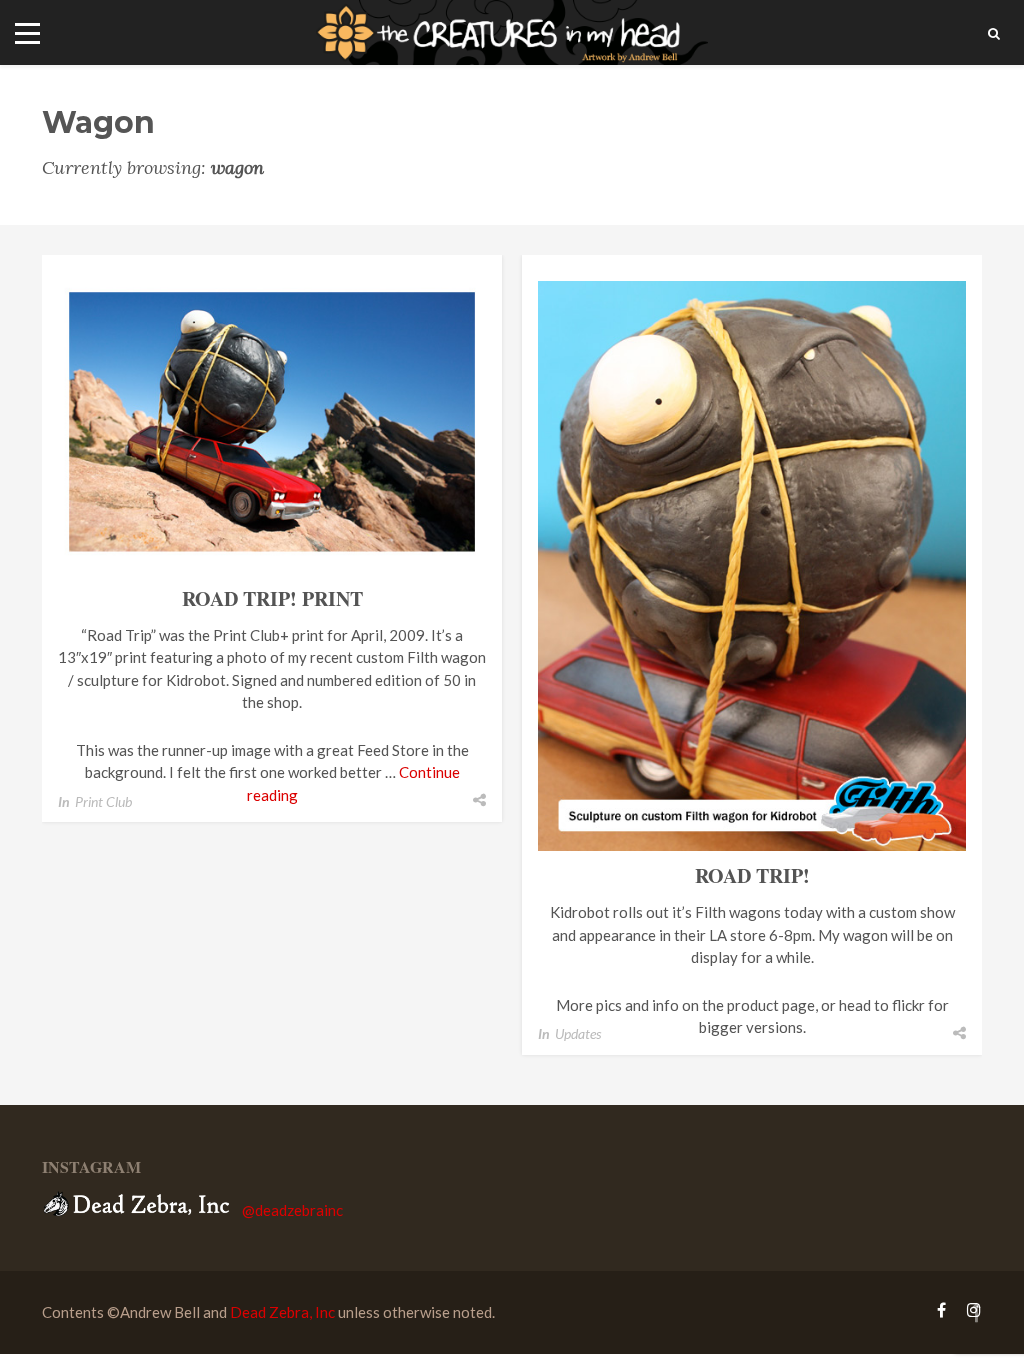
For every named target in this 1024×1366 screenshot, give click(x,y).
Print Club (103, 801)
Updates (578, 1033)
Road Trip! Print (272, 598)
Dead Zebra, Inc (282, 1312)
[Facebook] (941, 1309)
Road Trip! (752, 875)
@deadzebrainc (292, 1210)
